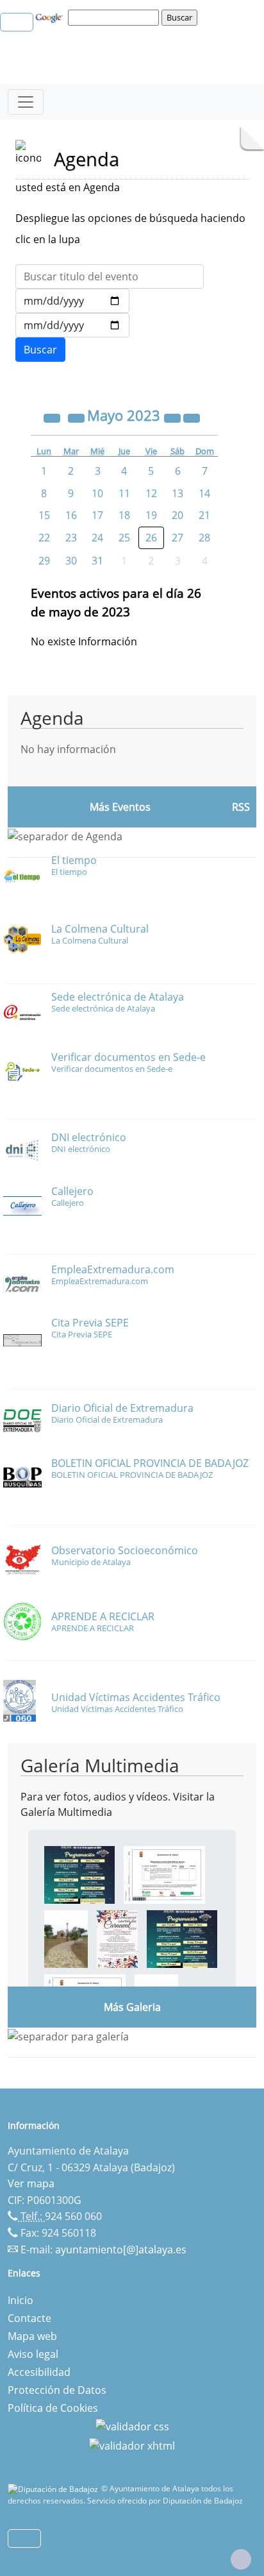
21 (204, 515)
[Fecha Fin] (72, 325)
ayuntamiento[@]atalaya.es (121, 2250)
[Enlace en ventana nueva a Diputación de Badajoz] (54, 2488)
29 (44, 561)
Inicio (21, 2300)
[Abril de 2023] (78, 417)
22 (44, 538)
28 (204, 538)
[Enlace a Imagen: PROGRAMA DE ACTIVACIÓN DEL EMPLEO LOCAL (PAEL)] (164, 1874)
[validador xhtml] (132, 2445)
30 (71, 561)
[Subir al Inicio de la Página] (241, 2559)
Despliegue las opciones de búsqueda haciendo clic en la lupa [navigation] (130, 229)
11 (124, 493)
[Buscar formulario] (40, 350)
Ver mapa (31, 2183)
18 (124, 515)
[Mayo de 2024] (174, 417)
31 (97, 561)
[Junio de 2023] (192, 417)
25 (124, 538)
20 (177, 515)
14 (204, 493)
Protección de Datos (57, 2390)
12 (151, 493)
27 (177, 538)
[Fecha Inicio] (72, 301)
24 (97, 538)
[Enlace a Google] (51, 17)
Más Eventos (120, 807)
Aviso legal (33, 2354)
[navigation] (115, 17)
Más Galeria (132, 2007)
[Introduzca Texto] (110, 276)
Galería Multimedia (100, 1765)
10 (97, 493)
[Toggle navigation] (26, 102)
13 (177, 493)
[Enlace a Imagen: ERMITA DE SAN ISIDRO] (66, 1938)
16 (71, 515)
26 (151, 538)
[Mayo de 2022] (53, 417)
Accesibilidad (39, 2372)
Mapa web (32, 2336)
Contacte (29, 2318)
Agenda (52, 718)
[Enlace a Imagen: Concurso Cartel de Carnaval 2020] (117, 1938)
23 (71, 538)
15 (44, 515)
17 (97, 515)
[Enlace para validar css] (132, 2426)
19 (151, 515)
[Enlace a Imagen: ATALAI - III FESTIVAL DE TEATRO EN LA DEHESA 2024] (79, 1874)
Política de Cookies (53, 2408)
